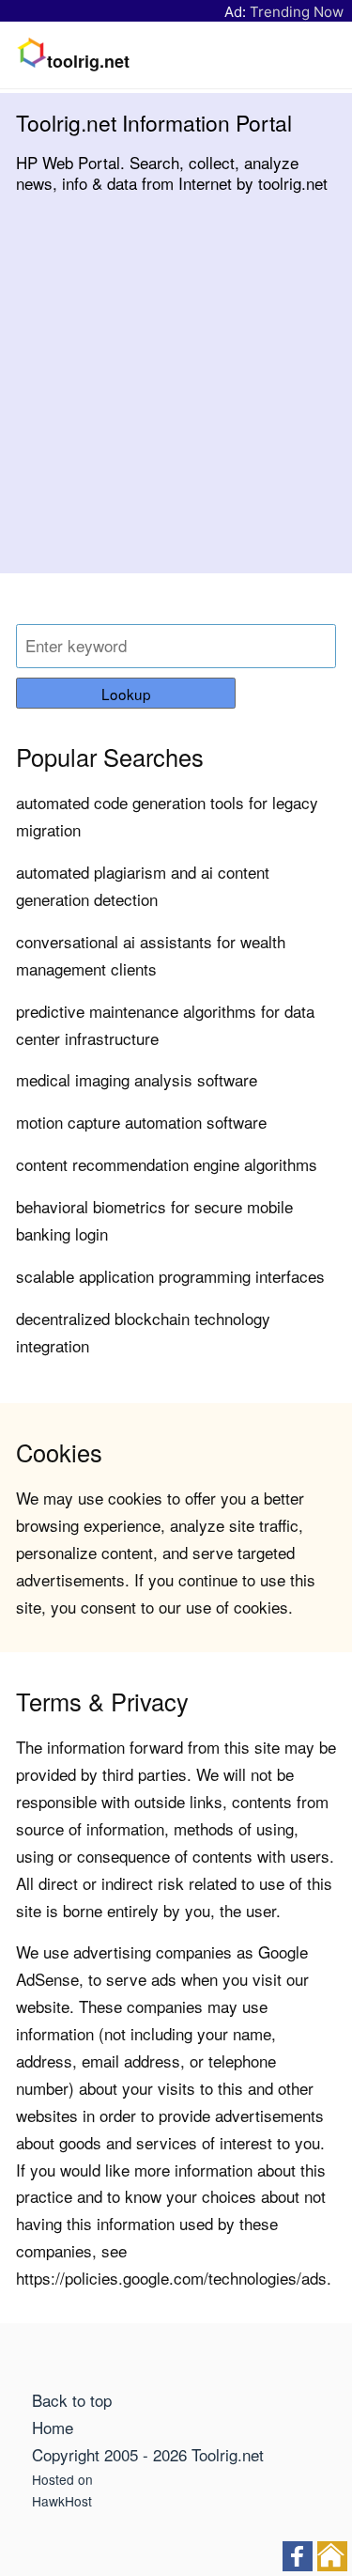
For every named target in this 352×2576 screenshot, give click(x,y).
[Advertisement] (176, 397)
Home (53, 2427)
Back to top (72, 2400)
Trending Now (297, 12)
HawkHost (62, 2501)
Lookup (126, 694)
